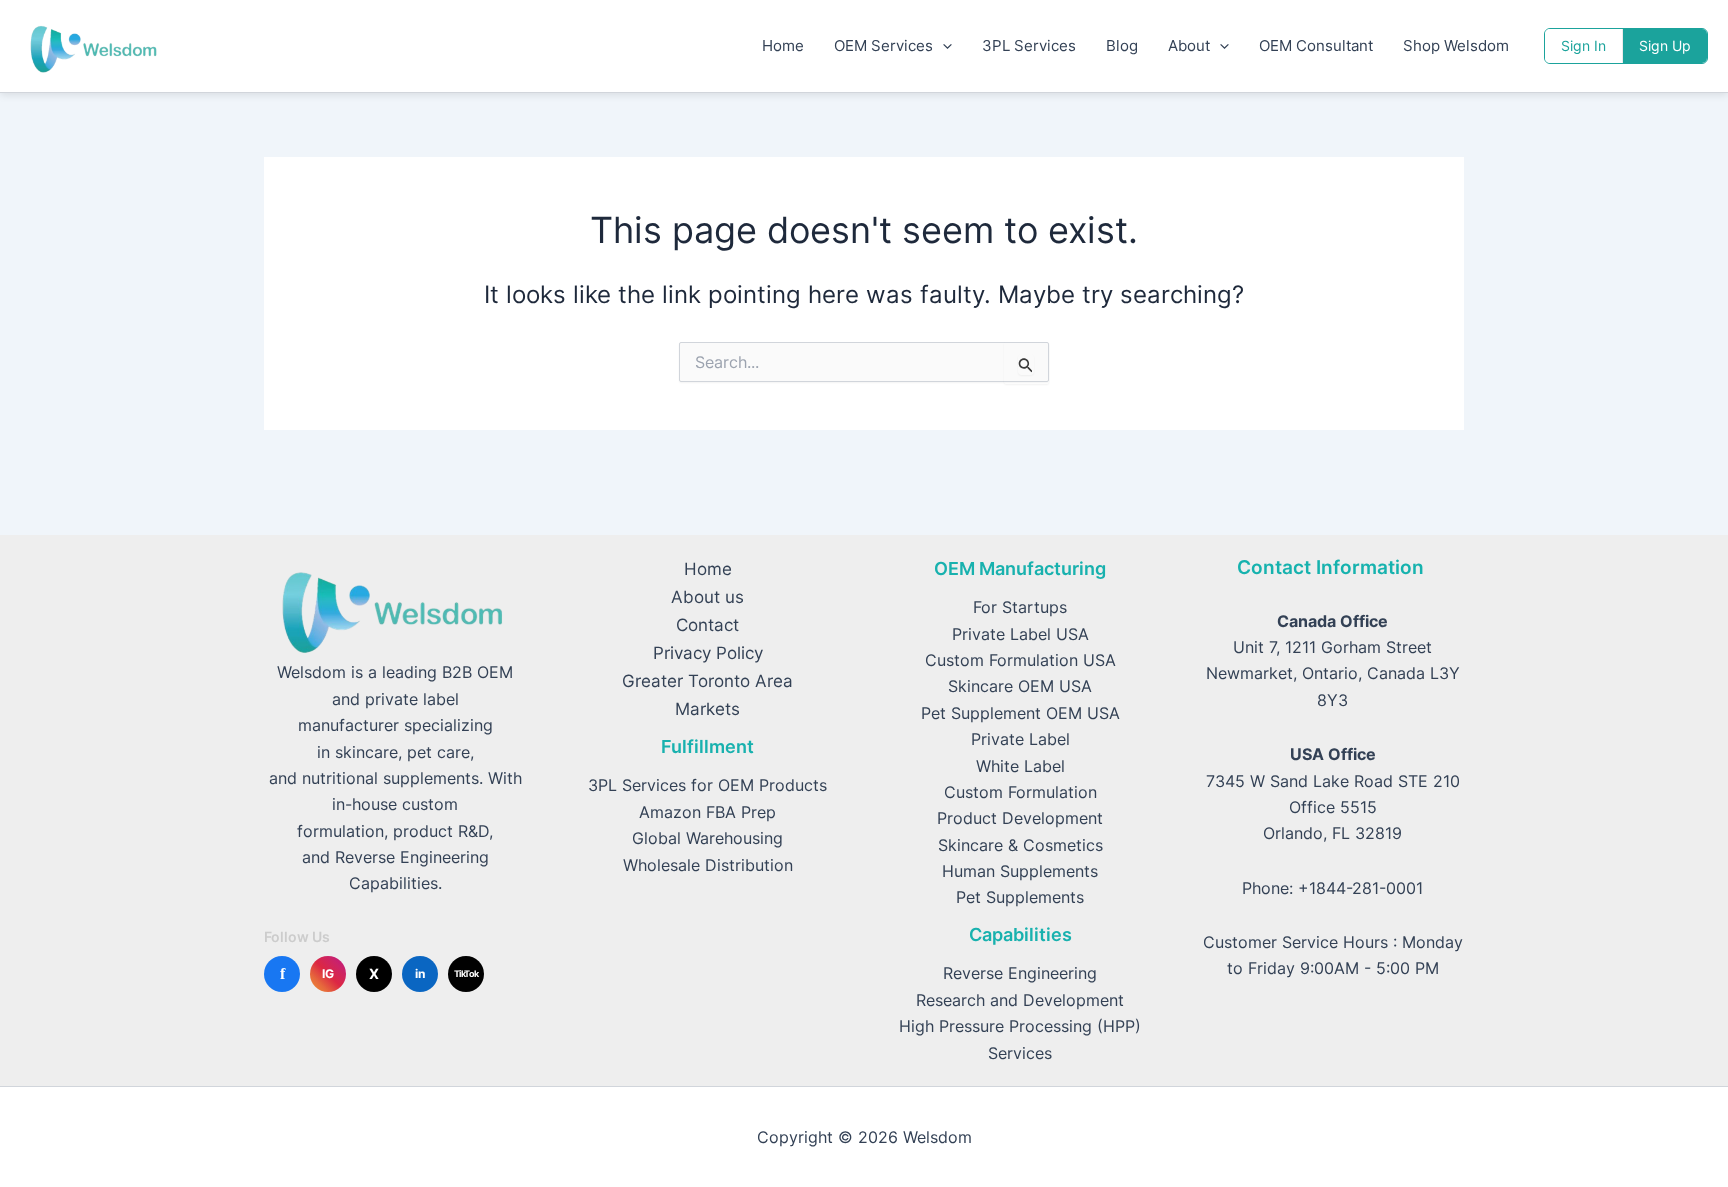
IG (328, 973)
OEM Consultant (1316, 45)
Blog (1122, 45)
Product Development (1020, 818)
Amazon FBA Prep (707, 812)
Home (783, 45)
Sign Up (1665, 45)
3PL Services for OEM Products (707, 785)
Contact (707, 625)
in (420, 973)
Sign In (1583, 45)
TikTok (466, 973)
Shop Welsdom (1456, 45)
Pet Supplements (1020, 897)
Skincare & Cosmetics (1020, 845)
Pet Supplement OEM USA (1020, 713)
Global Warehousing (707, 838)
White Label (1020, 766)
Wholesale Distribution (708, 865)
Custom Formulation (1020, 792)
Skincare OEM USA (1020, 686)
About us (707, 597)
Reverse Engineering (1020, 973)
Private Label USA (1020, 634)
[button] (942, 46)
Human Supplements (1020, 871)
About (1189, 45)
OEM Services (883, 45)
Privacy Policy (708, 653)
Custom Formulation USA (1020, 660)
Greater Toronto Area (707, 681)
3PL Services (1029, 45)
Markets (707, 709)
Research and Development (1020, 1000)
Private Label (1020, 739)
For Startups (1020, 607)
